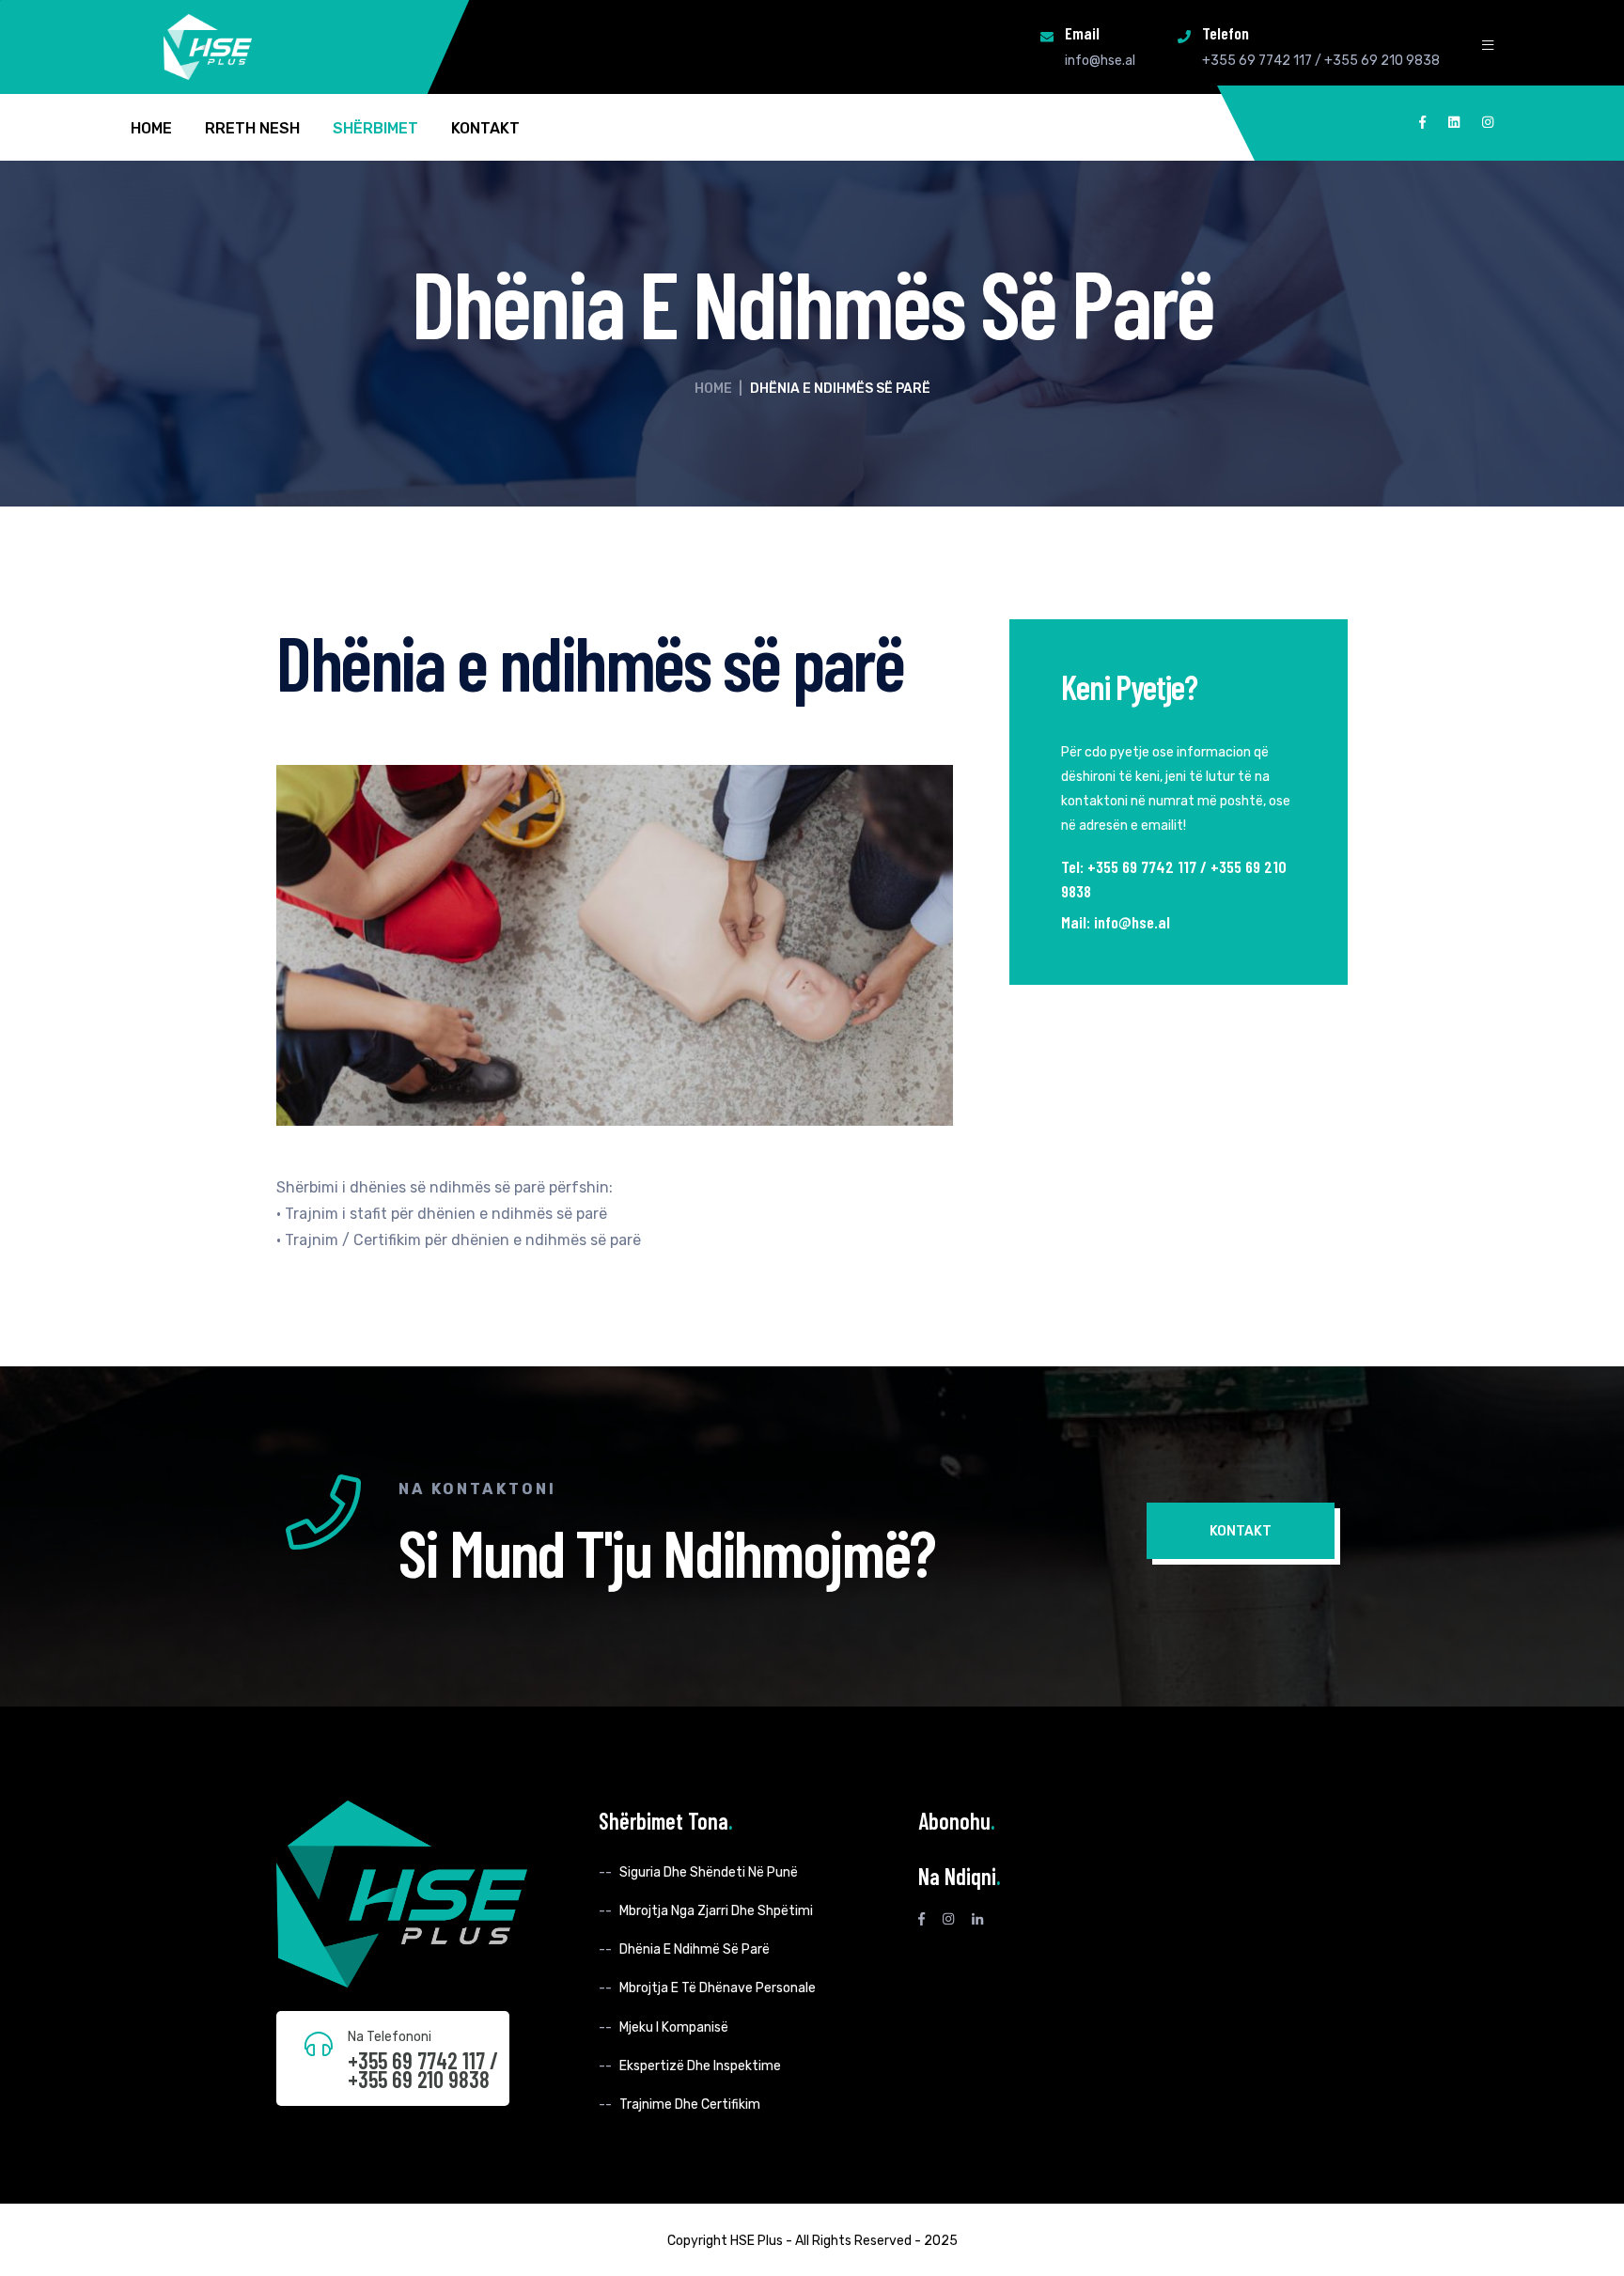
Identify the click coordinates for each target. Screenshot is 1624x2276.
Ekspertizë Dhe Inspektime (700, 2066)
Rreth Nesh (252, 129)
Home (151, 129)
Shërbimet (375, 129)
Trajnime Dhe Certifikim (690, 2105)
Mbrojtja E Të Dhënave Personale (718, 1988)
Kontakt (485, 129)
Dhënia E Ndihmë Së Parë (695, 1949)
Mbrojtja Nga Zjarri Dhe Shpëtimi (716, 1911)
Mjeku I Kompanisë (674, 2027)
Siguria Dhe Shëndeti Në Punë (709, 1872)
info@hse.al (1100, 61)
